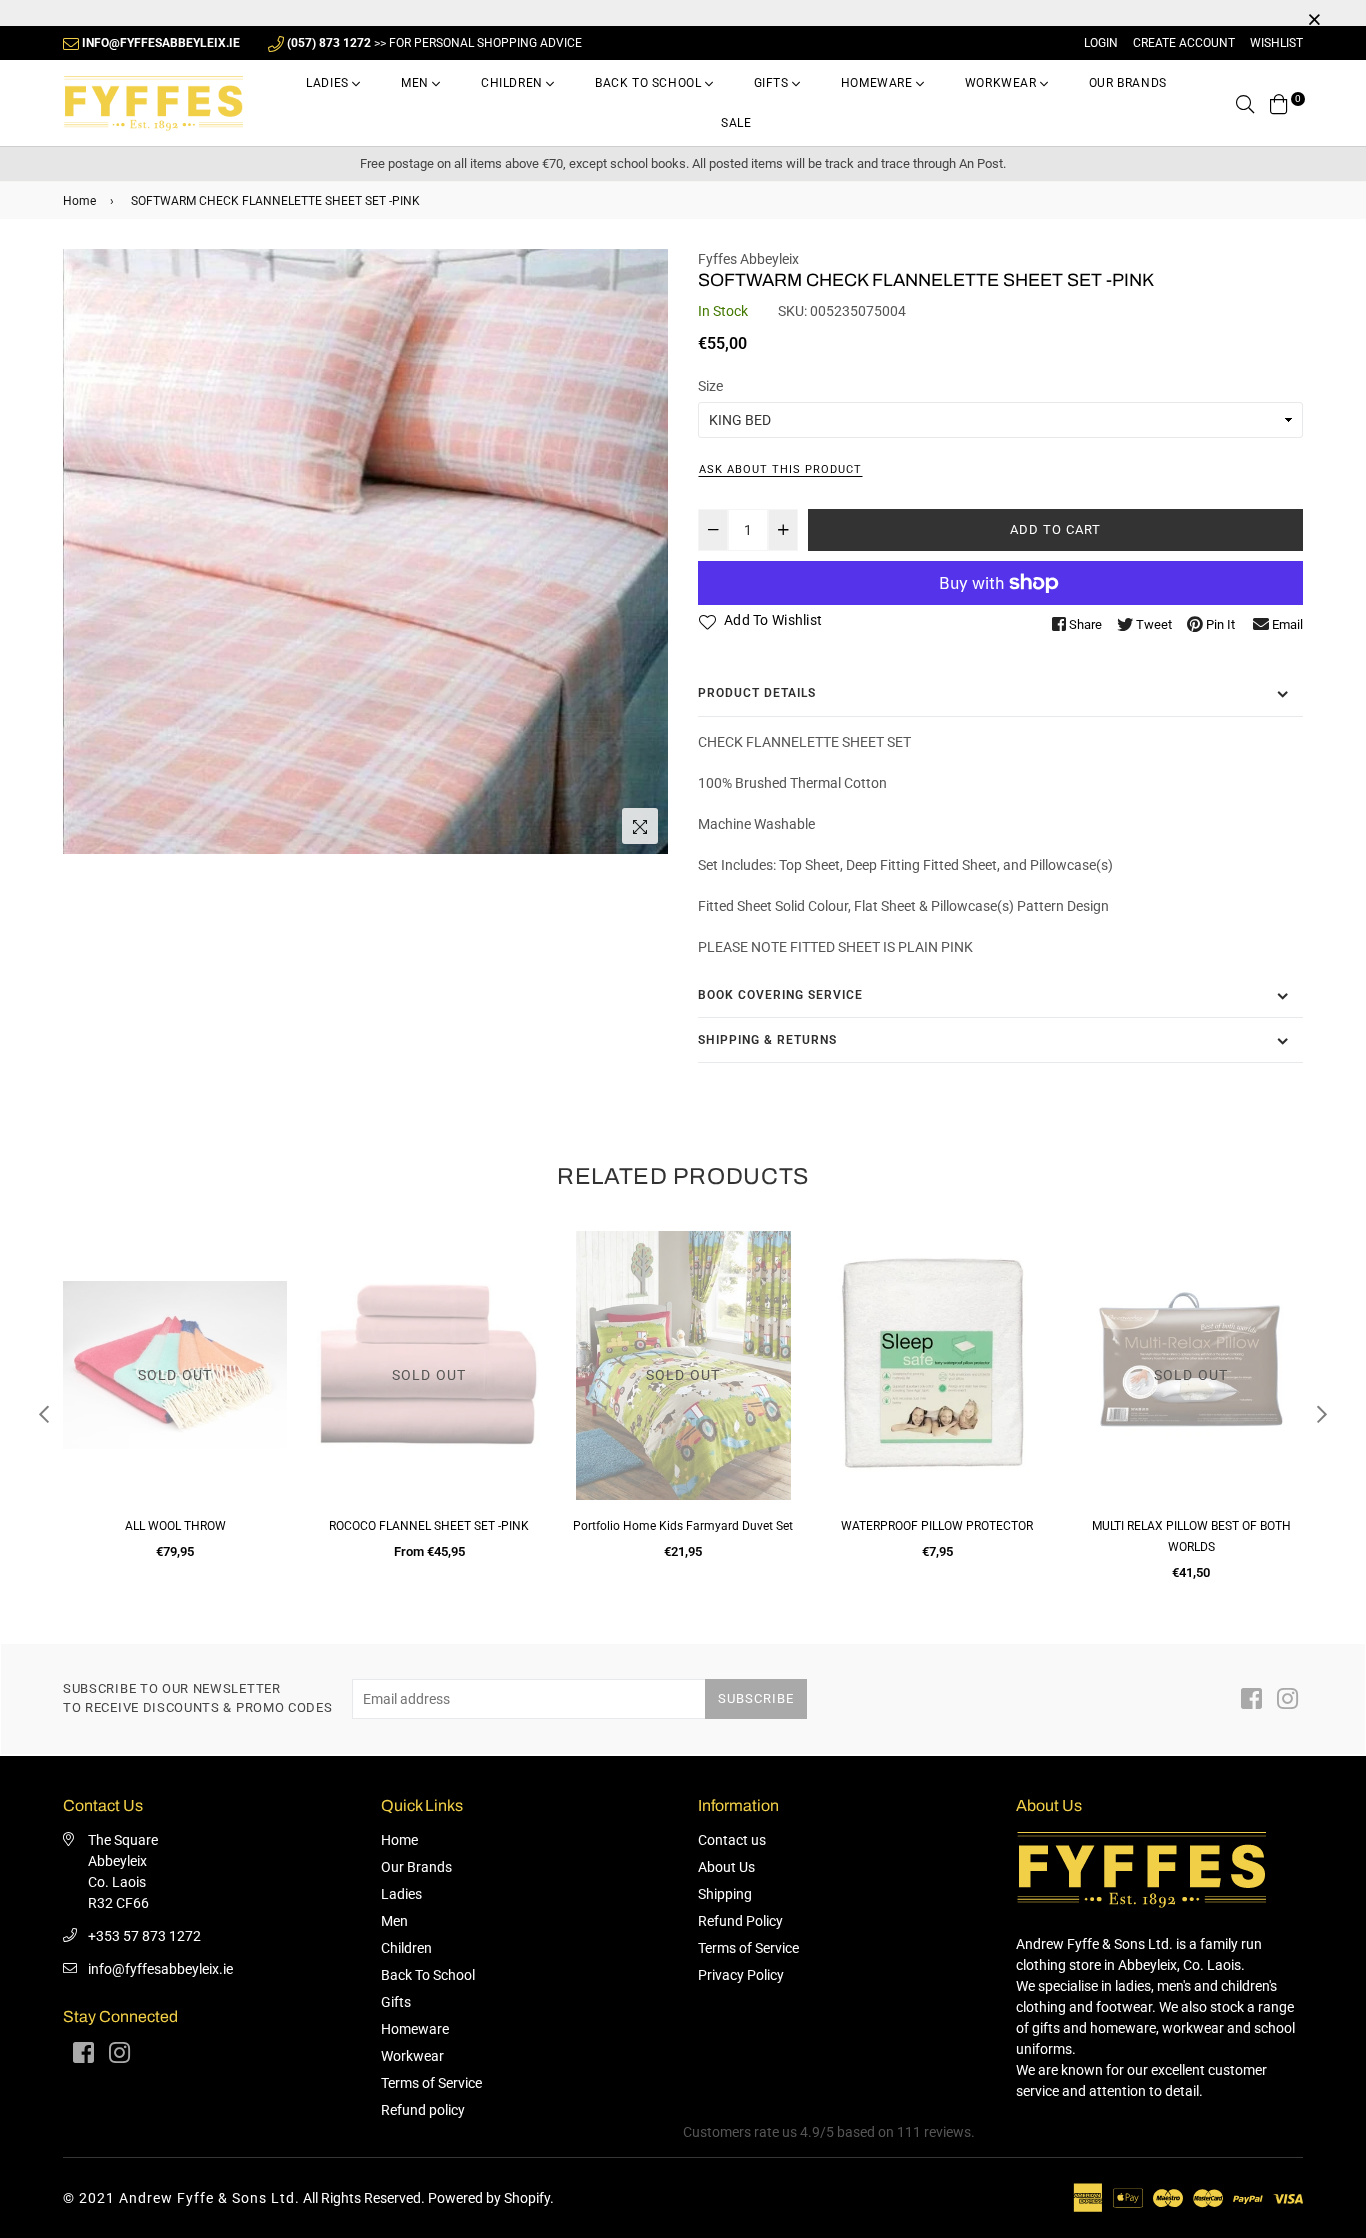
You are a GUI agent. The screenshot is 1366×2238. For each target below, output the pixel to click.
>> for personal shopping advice (434, 43)
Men (416, 83)
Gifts (773, 83)
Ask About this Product (780, 469)
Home (79, 201)
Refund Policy (740, 1921)
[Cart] (1279, 103)
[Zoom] (640, 826)
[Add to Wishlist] (264, 1318)
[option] (365, 551)
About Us (726, 1867)
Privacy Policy (741, 1975)
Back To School (650, 83)
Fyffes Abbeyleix (748, 259)
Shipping (725, 1894)
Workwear (1002, 83)
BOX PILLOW (1191, 1526)
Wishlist (1276, 43)
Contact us (732, 1840)
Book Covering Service (780, 995)
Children (513, 83)
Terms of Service (431, 2083)
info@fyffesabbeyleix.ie (160, 1969)
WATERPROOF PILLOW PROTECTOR (683, 1526)
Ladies (329, 83)
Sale (736, 123)
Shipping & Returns (767, 1040)
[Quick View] (264, 1278)
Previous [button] (44, 1414)
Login (1101, 43)
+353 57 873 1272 (144, 1936)
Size (710, 386)
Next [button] (1322, 1414)
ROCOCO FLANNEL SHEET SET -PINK (175, 1526)
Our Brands (1128, 83)
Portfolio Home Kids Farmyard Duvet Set (429, 1526)
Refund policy (423, 2110)
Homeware (878, 83)
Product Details (757, 693)
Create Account (1184, 43)
